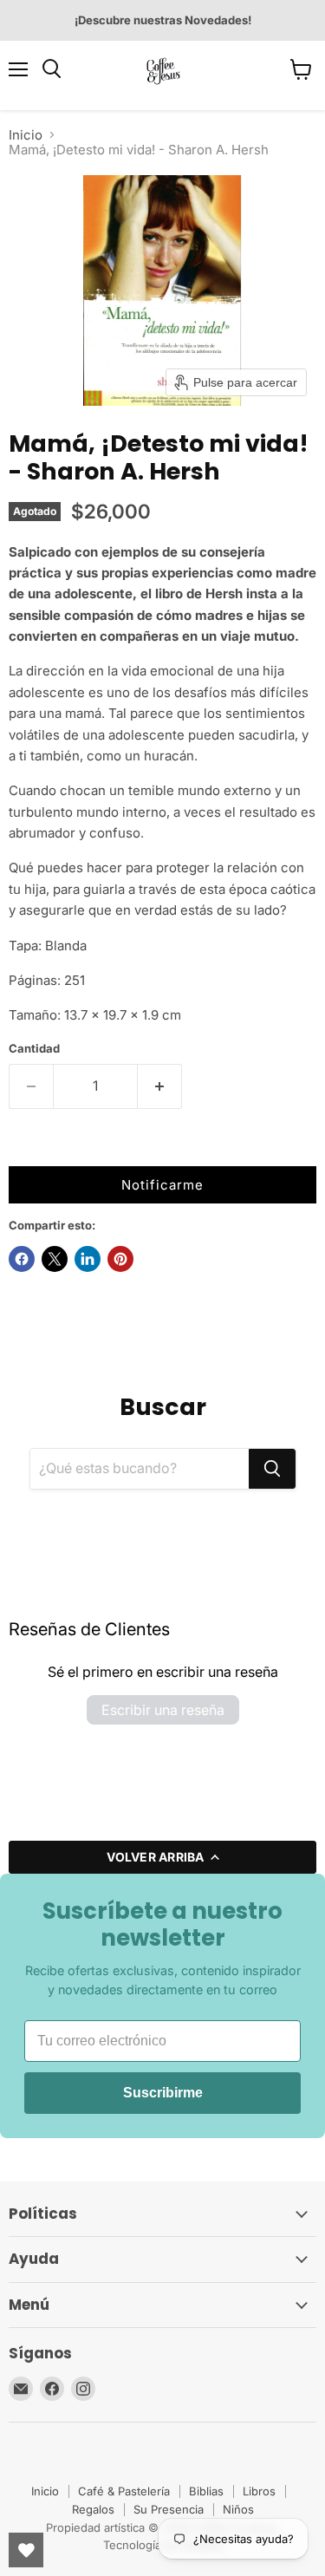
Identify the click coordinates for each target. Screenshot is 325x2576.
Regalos (93, 2509)
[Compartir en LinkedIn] (88, 1259)
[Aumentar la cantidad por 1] (160, 1086)
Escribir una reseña (163, 1710)
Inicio (26, 135)
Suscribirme (163, 2093)
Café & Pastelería (124, 2491)
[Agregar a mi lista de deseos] (26, 1149)
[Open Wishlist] (26, 2550)
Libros (259, 2491)
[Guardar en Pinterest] (120, 1259)
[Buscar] (272, 1469)
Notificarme (162, 1185)
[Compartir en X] (55, 1259)
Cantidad (34, 1049)
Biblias (206, 2491)
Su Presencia (169, 2509)
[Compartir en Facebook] (22, 1259)
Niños (238, 2509)
